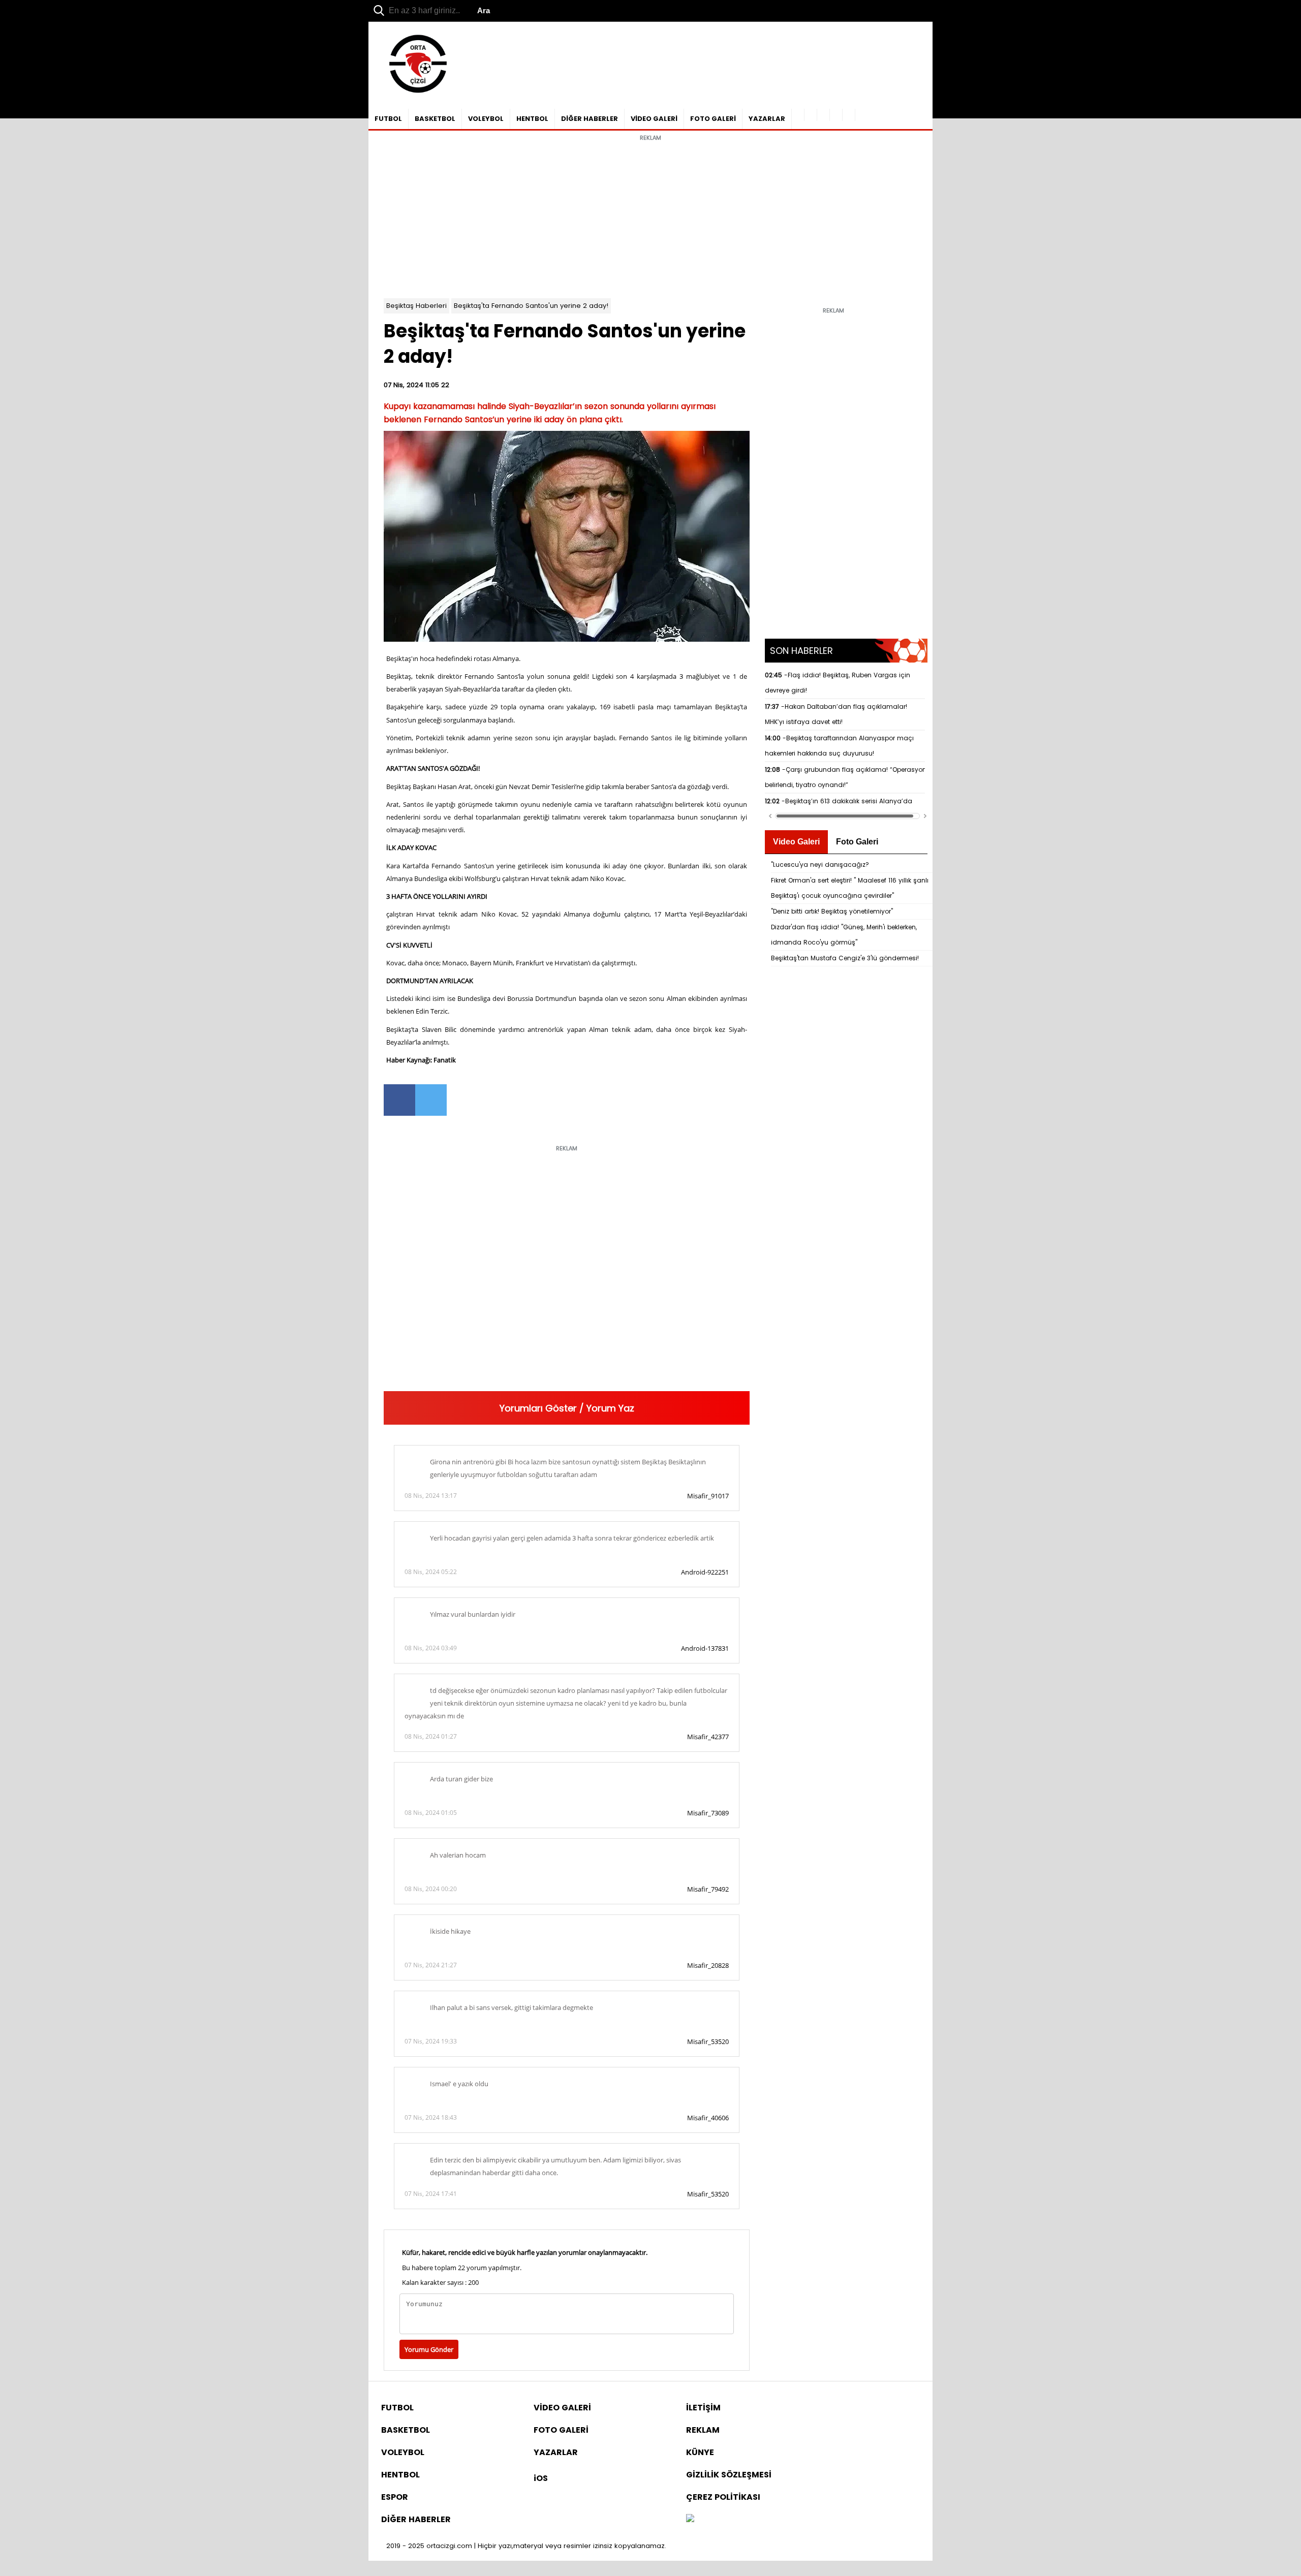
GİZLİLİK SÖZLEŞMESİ (729, 2475)
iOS (541, 2478)
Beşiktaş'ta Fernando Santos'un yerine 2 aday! (531, 306)
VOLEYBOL (486, 119)
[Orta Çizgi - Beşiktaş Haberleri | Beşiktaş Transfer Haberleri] (413, 93)
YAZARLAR (767, 119)
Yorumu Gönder (429, 2349)
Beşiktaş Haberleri (416, 306)
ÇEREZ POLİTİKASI (723, 2497)
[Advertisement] (650, 217)
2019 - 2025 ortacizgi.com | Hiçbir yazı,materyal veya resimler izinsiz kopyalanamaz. (526, 2546)
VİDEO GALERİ (654, 119)
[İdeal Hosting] (690, 2519)
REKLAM (703, 2430)
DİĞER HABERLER (590, 119)
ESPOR (395, 2497)
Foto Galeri (857, 842)
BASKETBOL (435, 119)
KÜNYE (700, 2452)
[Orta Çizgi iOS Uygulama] (849, 115)
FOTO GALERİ (713, 119)
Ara (484, 10)
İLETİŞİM (703, 2408)
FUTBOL (388, 119)
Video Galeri (796, 842)
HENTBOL (532, 119)
